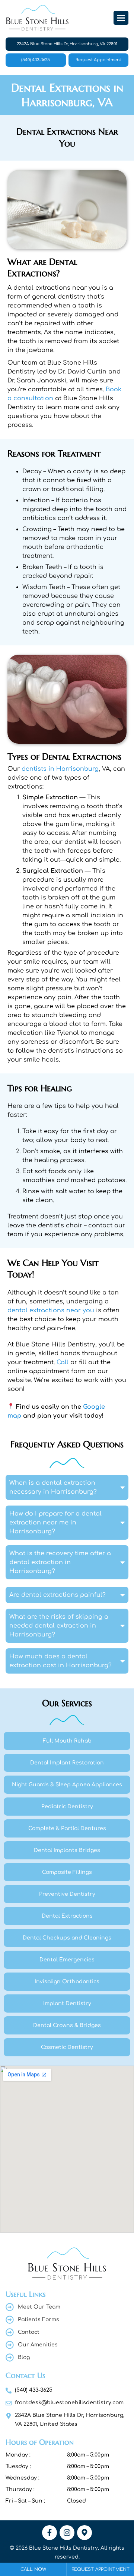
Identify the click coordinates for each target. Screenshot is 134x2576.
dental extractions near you (51, 1310)
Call (63, 1362)
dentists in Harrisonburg (60, 769)
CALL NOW (33, 2569)
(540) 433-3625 (36, 60)
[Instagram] (67, 2533)
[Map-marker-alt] (84, 2533)
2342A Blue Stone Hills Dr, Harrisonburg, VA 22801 (67, 44)
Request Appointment (98, 60)
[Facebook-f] (50, 2533)
